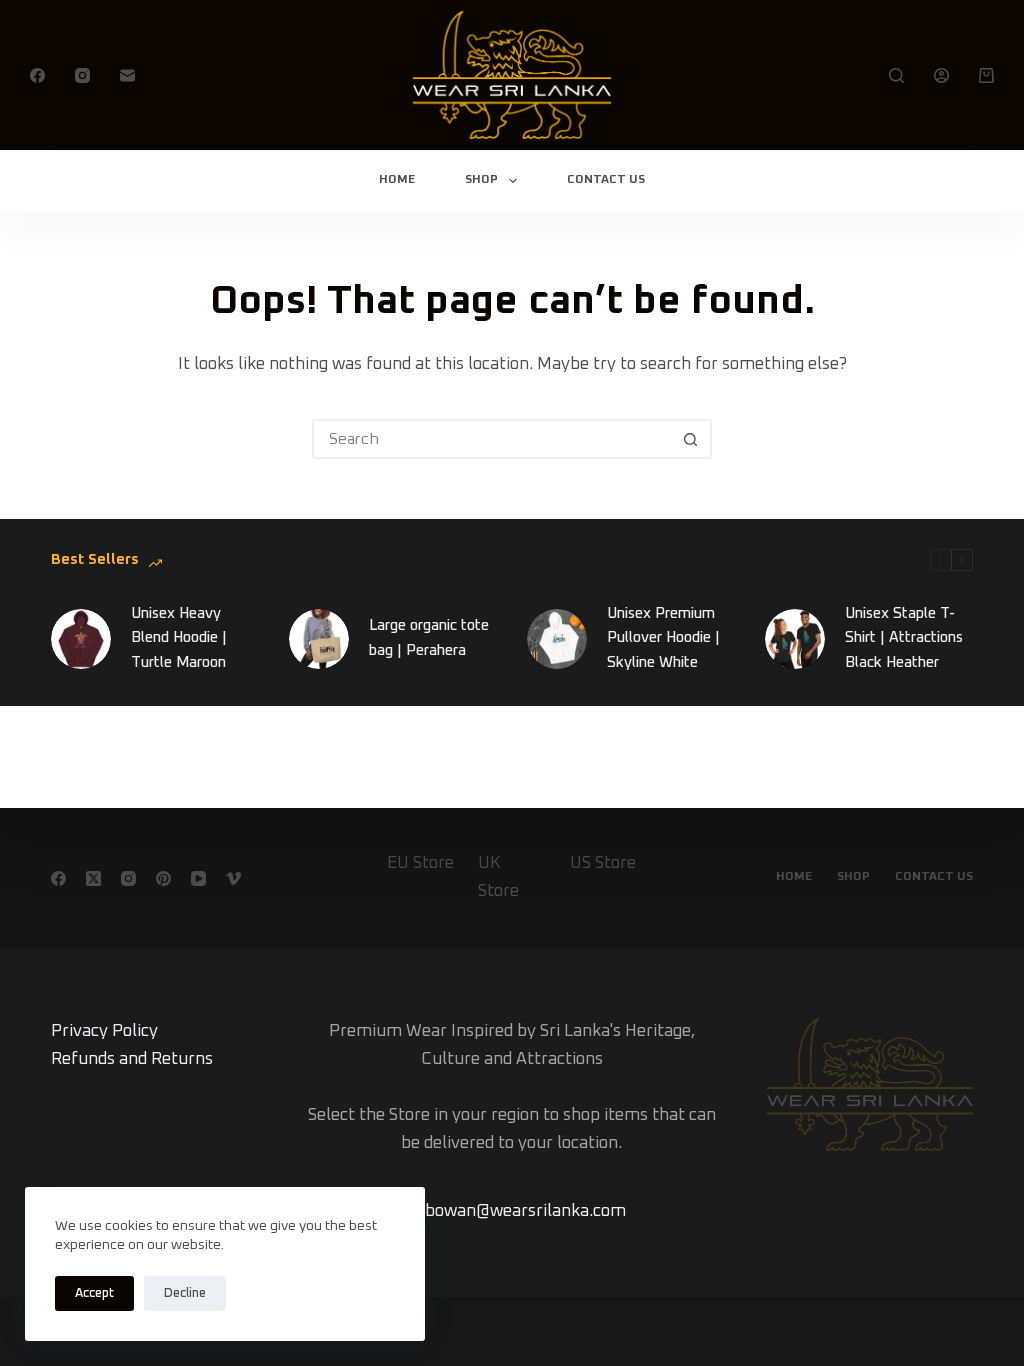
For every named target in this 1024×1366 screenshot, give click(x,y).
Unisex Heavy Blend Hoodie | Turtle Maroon (179, 638)
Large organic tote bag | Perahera (429, 638)
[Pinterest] (163, 878)
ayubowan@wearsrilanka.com (511, 1211)
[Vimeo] (233, 878)
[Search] (896, 75)
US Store (603, 863)
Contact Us (606, 180)
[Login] (941, 75)
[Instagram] (82, 75)
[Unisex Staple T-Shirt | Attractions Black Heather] (795, 639)
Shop (481, 180)
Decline (185, 1293)
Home (397, 180)
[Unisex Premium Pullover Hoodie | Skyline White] (557, 639)
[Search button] (690, 439)
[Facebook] (37, 75)
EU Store (420, 863)
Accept (94, 1293)
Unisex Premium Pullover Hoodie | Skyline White (663, 638)
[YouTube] (198, 878)
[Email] (127, 75)
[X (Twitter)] (93, 878)
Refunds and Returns (132, 1059)
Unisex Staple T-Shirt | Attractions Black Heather (904, 638)
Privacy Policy (104, 1031)
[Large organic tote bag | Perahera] (319, 639)
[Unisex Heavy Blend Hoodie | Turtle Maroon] (81, 639)
